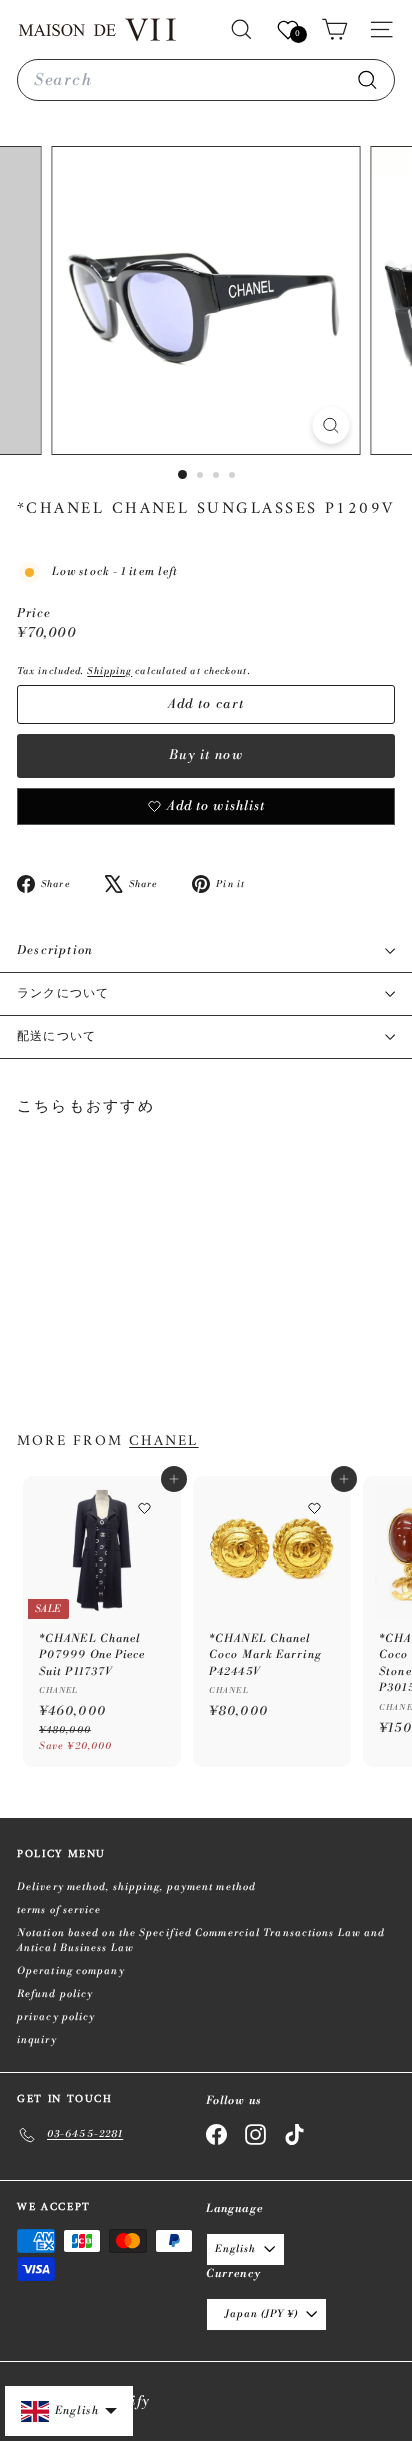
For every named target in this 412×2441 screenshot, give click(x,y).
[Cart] (334, 29)
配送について (56, 1036)
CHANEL (163, 1441)
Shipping (109, 671)
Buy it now (206, 755)
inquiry (37, 2040)
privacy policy (56, 2017)
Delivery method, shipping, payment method (136, 1887)
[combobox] (206, 80)
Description (55, 950)
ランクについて (63, 993)
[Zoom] (331, 425)
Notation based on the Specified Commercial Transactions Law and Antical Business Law (201, 1940)
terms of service (59, 1910)
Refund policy (55, 1994)
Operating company (71, 1971)
